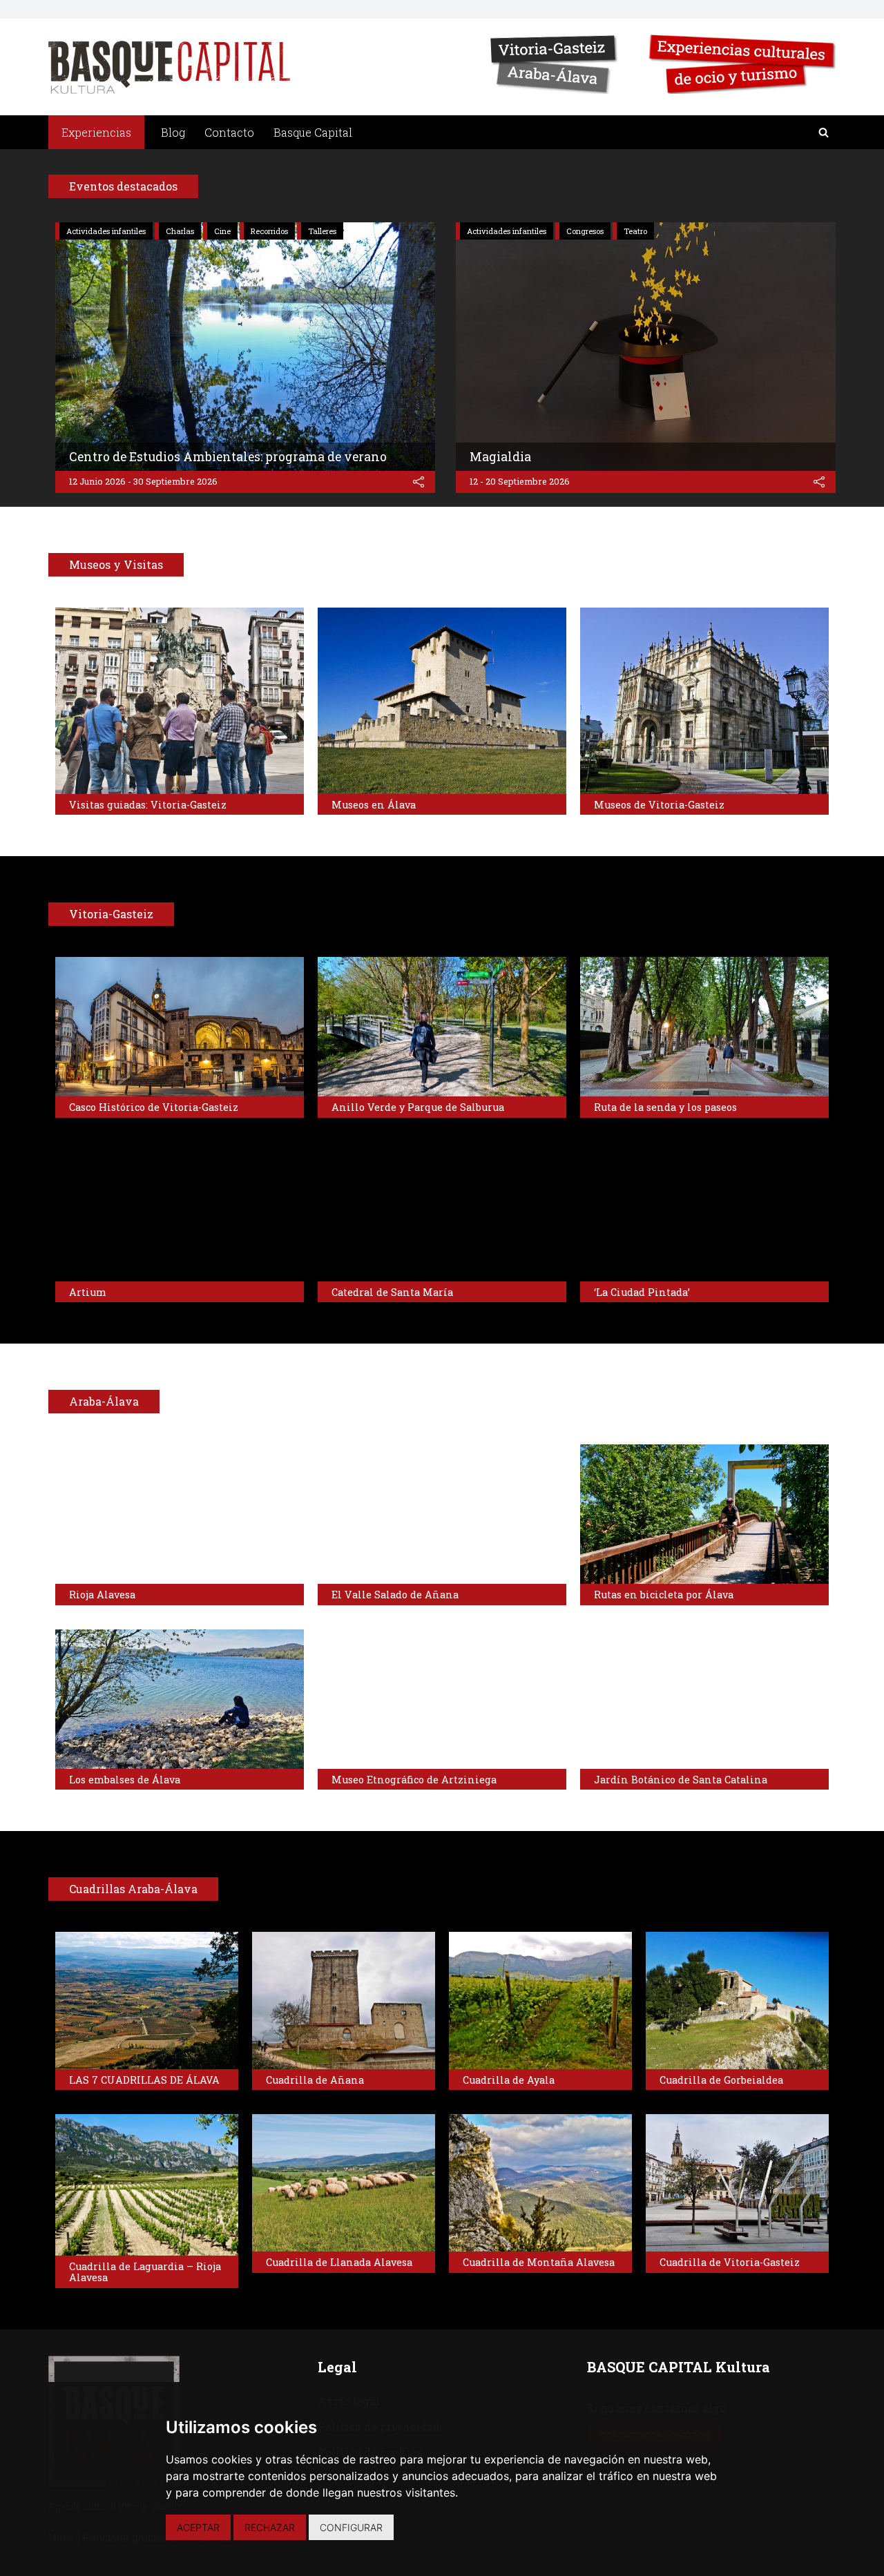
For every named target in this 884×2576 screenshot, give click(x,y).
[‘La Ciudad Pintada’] (704, 1212)
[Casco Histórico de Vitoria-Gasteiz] (180, 1027)
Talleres (322, 231)
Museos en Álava (374, 805)
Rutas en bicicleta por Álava (664, 1595)
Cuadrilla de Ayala (509, 2080)
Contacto (229, 132)
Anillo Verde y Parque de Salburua (418, 1107)
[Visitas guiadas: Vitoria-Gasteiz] (180, 701)
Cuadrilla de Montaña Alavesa (539, 2262)
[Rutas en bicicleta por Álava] (704, 1514)
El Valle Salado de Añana (395, 1595)
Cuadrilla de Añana (315, 2080)
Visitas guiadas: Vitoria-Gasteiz (148, 805)
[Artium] (180, 1212)
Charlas (180, 231)
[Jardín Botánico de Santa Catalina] (704, 1699)
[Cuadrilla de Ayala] (540, 2001)
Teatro (635, 231)
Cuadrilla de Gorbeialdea (721, 2080)
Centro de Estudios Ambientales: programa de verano (228, 457)
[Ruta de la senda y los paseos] (704, 1027)
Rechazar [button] (270, 2527)
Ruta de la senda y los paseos (665, 1107)
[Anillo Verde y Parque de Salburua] (442, 1027)
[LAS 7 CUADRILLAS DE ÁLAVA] (147, 2001)
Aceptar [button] (198, 2527)
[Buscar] (824, 132)
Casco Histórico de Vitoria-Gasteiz (154, 1107)
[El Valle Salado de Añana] (442, 1514)
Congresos (585, 231)
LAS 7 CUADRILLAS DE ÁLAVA (144, 2080)
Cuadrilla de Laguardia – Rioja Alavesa (145, 2272)
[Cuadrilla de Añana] (344, 2001)
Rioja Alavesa (102, 1595)
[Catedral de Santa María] (442, 1212)
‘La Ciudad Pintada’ (642, 1292)
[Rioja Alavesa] (180, 1514)
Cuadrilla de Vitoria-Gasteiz (730, 2262)
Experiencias (96, 132)
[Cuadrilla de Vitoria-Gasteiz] (737, 2183)
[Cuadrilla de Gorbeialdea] (737, 2001)
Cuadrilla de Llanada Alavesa (339, 2262)
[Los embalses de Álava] (180, 1699)
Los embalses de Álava (125, 1780)
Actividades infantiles (106, 231)
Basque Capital (313, 132)
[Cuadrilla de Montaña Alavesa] (540, 2183)
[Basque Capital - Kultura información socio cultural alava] (169, 67)
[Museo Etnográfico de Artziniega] (442, 1699)
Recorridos (269, 231)
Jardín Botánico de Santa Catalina (681, 1780)
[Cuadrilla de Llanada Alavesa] (344, 2183)
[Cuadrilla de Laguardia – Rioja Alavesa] (147, 2185)
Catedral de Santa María (392, 1292)
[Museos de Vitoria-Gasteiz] (704, 701)
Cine (222, 231)
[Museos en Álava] (442, 701)
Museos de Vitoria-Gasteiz (659, 805)
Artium (88, 1292)
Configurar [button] (351, 2527)
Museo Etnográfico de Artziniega (414, 1780)
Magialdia (500, 457)
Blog (173, 132)
